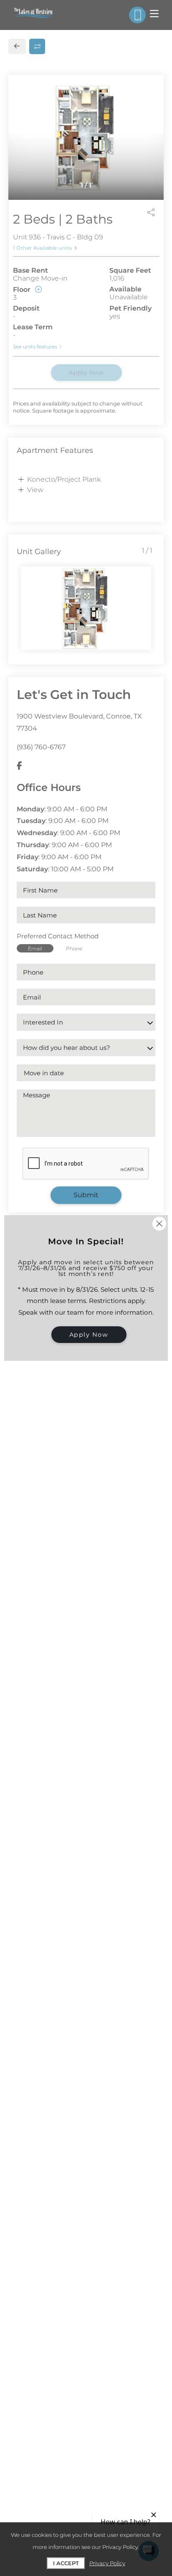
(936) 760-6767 (41, 747)
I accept (66, 2563)
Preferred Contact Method (58, 936)
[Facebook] (19, 766)
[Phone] (137, 15)
